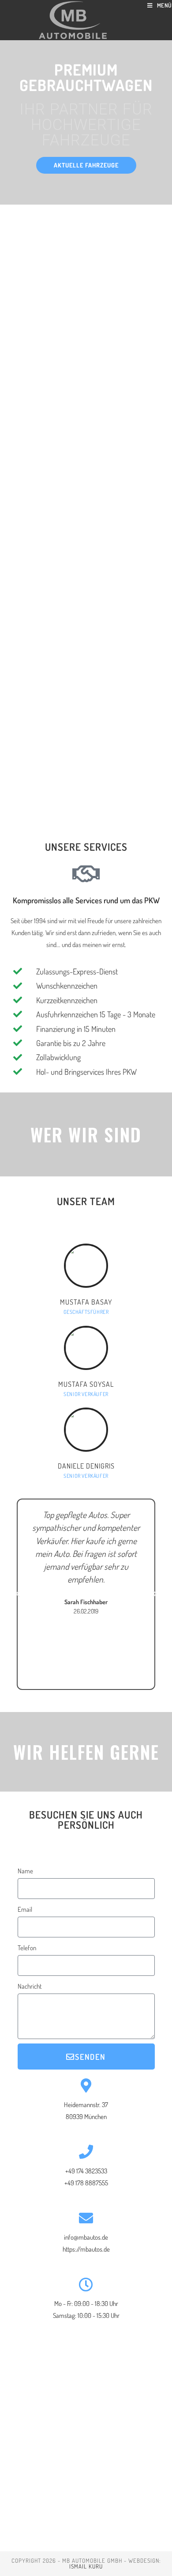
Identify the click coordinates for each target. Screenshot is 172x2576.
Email (25, 1909)
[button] (86, 165)
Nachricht (30, 1986)
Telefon (27, 1948)
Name (25, 1871)
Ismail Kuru (86, 2566)
